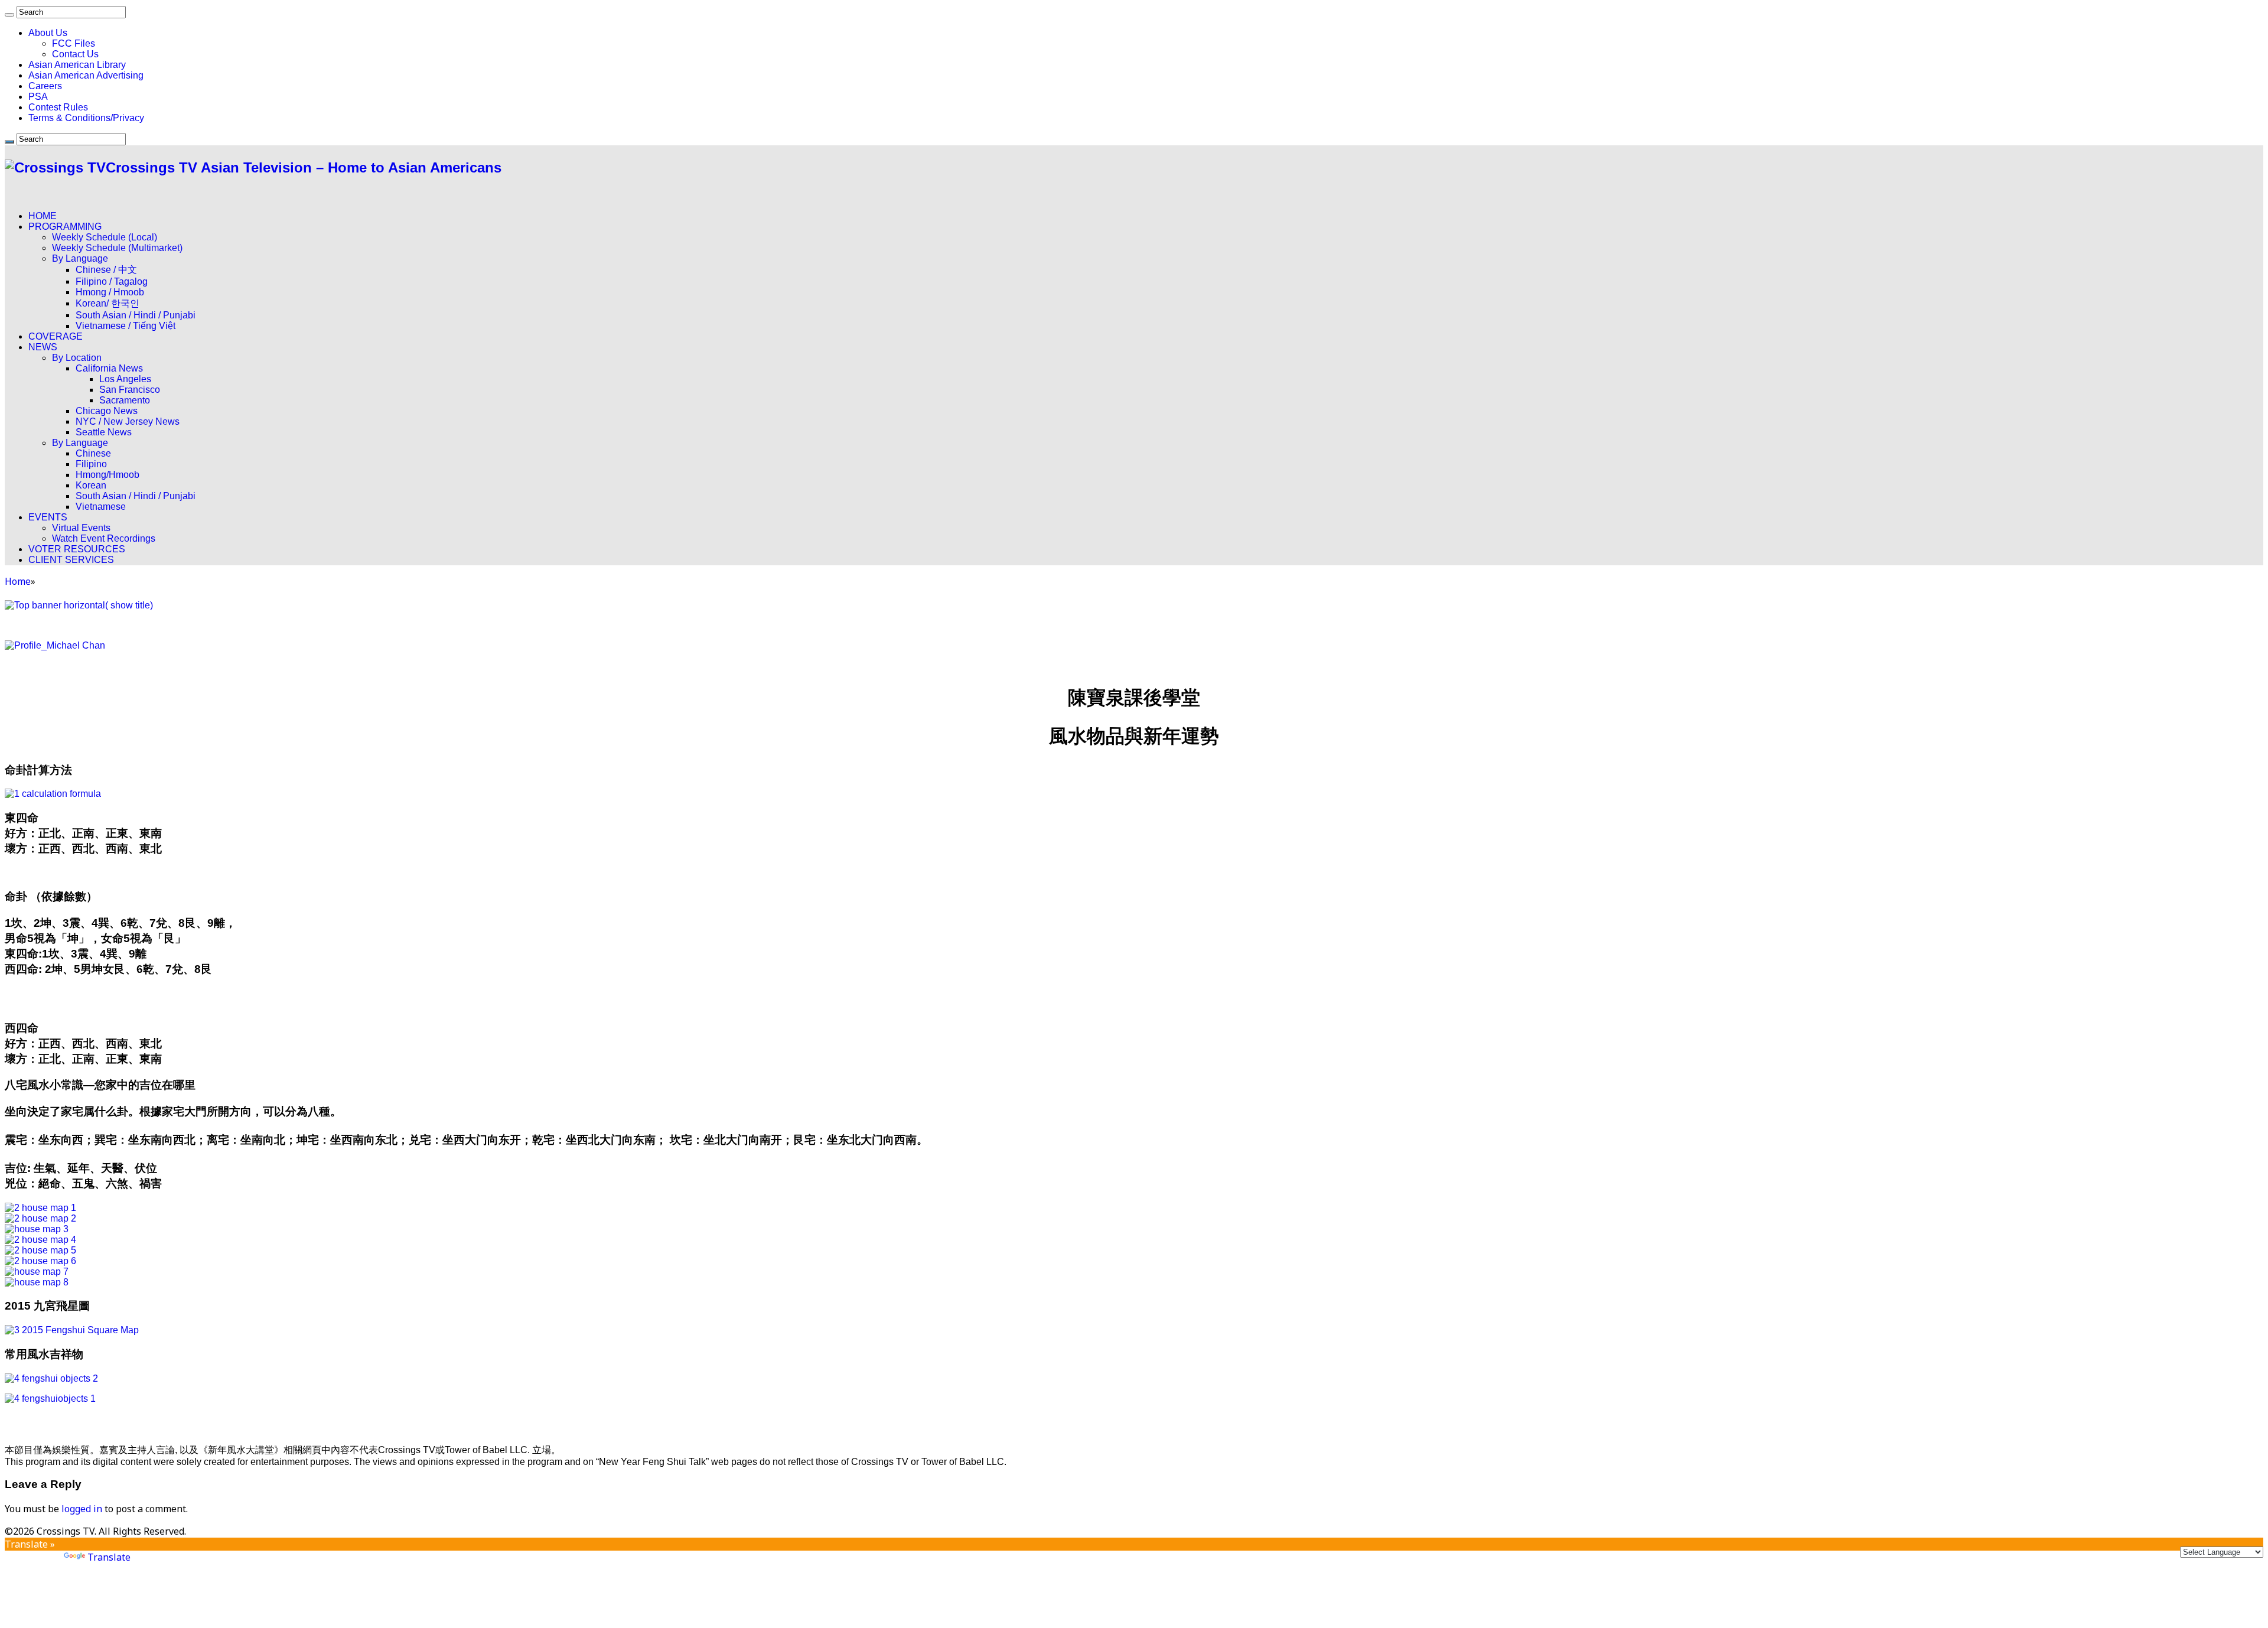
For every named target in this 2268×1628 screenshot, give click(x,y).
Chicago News (107, 411)
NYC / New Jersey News (128, 421)
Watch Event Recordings (104, 538)
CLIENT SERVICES (71, 560)
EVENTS (48, 517)
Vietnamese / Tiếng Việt (126, 326)
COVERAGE (56, 336)
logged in (82, 1509)
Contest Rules (58, 107)
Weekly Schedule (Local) (105, 237)
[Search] (9, 15)
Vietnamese (101, 507)
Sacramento (125, 400)
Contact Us (75, 54)
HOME (43, 216)
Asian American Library (77, 65)
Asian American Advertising (86, 75)
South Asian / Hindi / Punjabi (136, 315)
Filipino (91, 464)
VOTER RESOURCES (77, 549)
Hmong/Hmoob (107, 475)
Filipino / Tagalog (112, 281)
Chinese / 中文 (106, 270)
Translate (109, 1557)
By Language (80, 258)
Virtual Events (81, 528)
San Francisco (130, 390)
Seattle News (104, 432)
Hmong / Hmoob (110, 292)
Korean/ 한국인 (107, 303)
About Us (48, 33)
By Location (77, 358)
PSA (38, 97)
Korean (91, 485)
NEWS (43, 347)
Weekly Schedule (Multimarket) (117, 248)
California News (109, 368)
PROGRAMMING (65, 227)
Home (18, 581)
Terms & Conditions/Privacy (86, 118)
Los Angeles (125, 379)
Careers (45, 86)
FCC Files (74, 43)
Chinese (93, 453)
